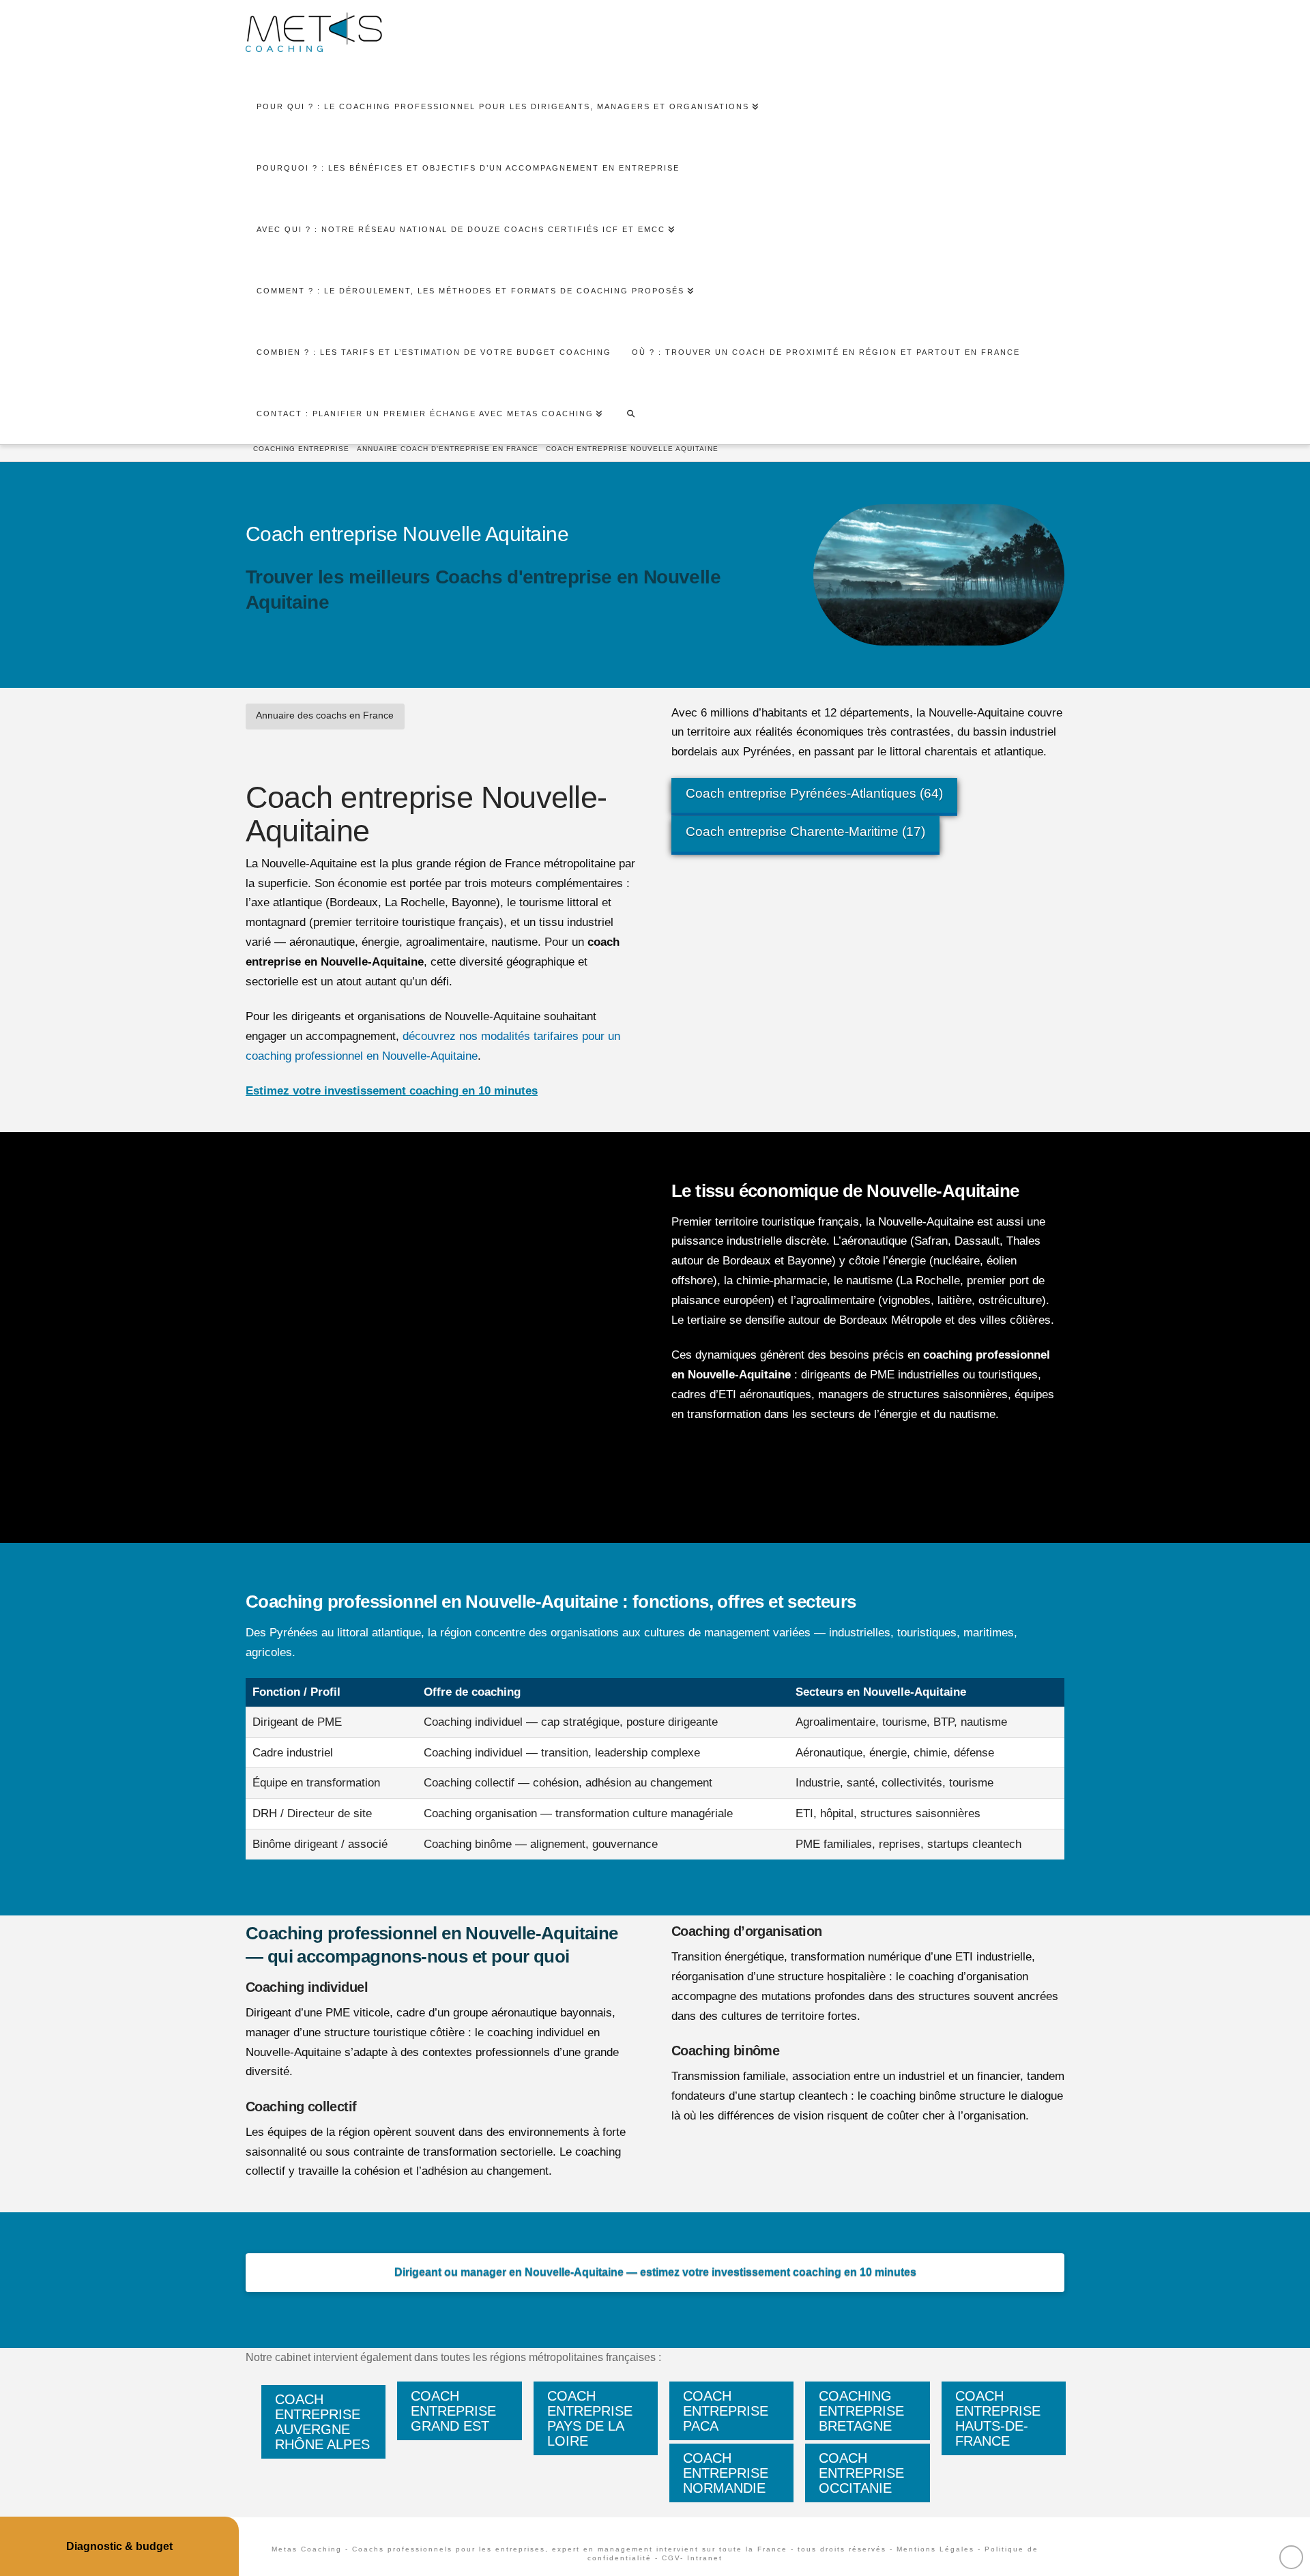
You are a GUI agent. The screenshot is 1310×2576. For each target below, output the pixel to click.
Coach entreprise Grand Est (453, 2411)
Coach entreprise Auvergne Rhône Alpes (322, 2422)
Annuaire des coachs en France (325, 715)
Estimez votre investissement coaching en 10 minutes (392, 1091)
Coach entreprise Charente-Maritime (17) (805, 831)
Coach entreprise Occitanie (861, 2473)
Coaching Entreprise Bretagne (861, 2411)
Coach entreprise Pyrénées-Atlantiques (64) (814, 793)
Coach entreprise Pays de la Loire (590, 2418)
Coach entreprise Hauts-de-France (998, 2418)
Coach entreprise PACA (726, 2411)
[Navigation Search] (630, 414)
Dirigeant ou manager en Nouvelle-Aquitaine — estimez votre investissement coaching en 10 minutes (655, 2272)
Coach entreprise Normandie (726, 2473)
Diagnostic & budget (119, 2546)
